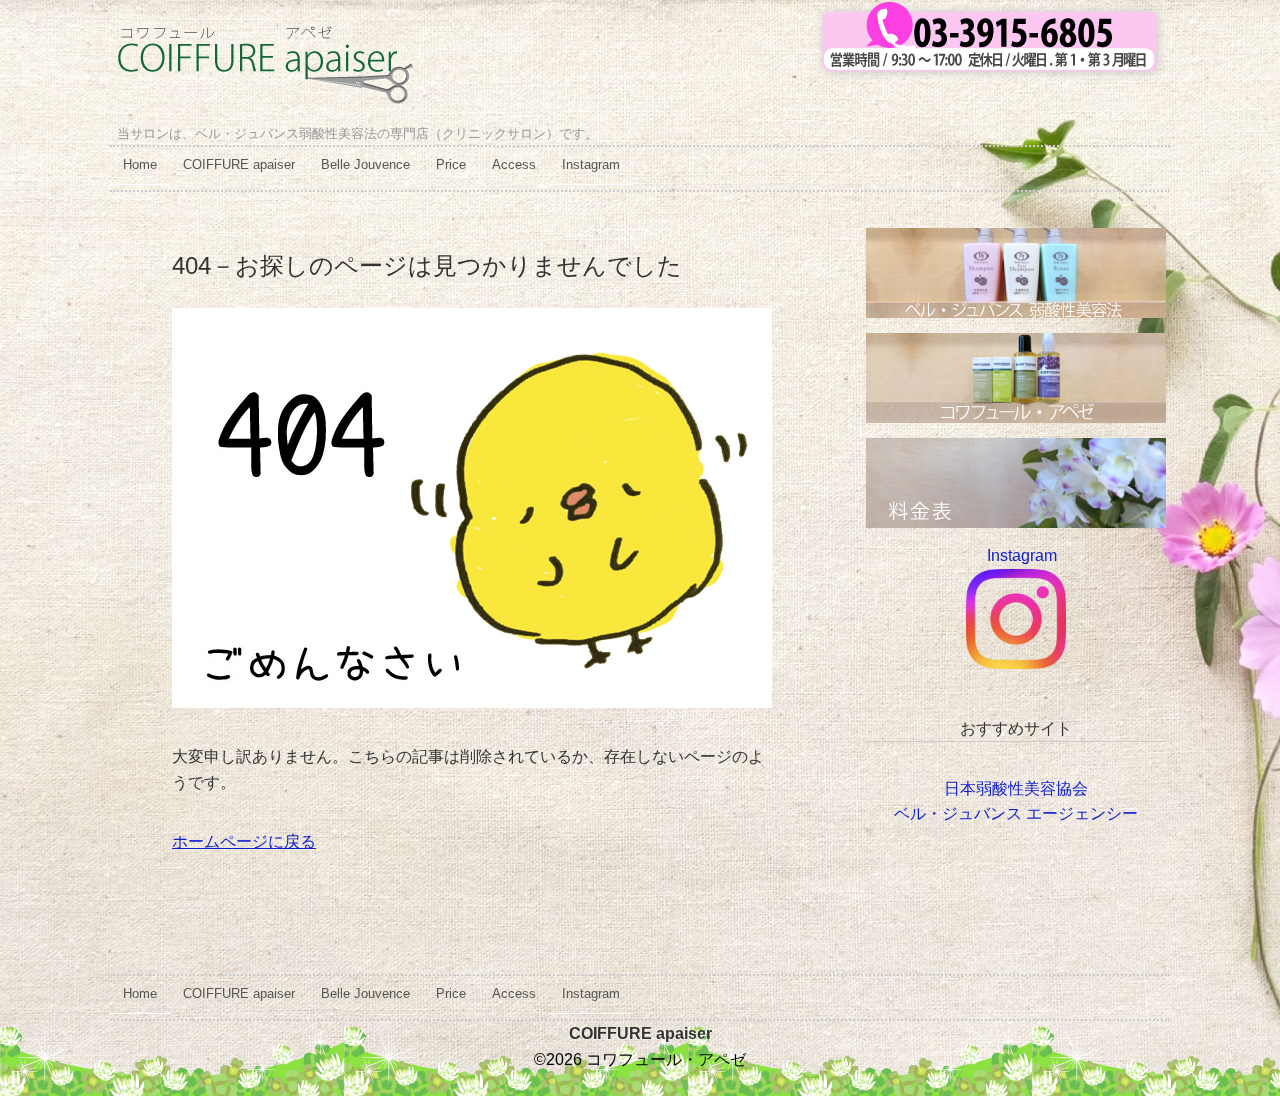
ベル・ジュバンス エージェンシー (1016, 813)
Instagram (591, 164)
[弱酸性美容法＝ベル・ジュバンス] (1016, 240)
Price (451, 164)
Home (140, 164)
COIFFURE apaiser (239, 164)
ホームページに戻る (244, 841)
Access (514, 164)
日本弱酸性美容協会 (1016, 788)
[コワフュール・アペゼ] (264, 41)
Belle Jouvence (365, 164)
